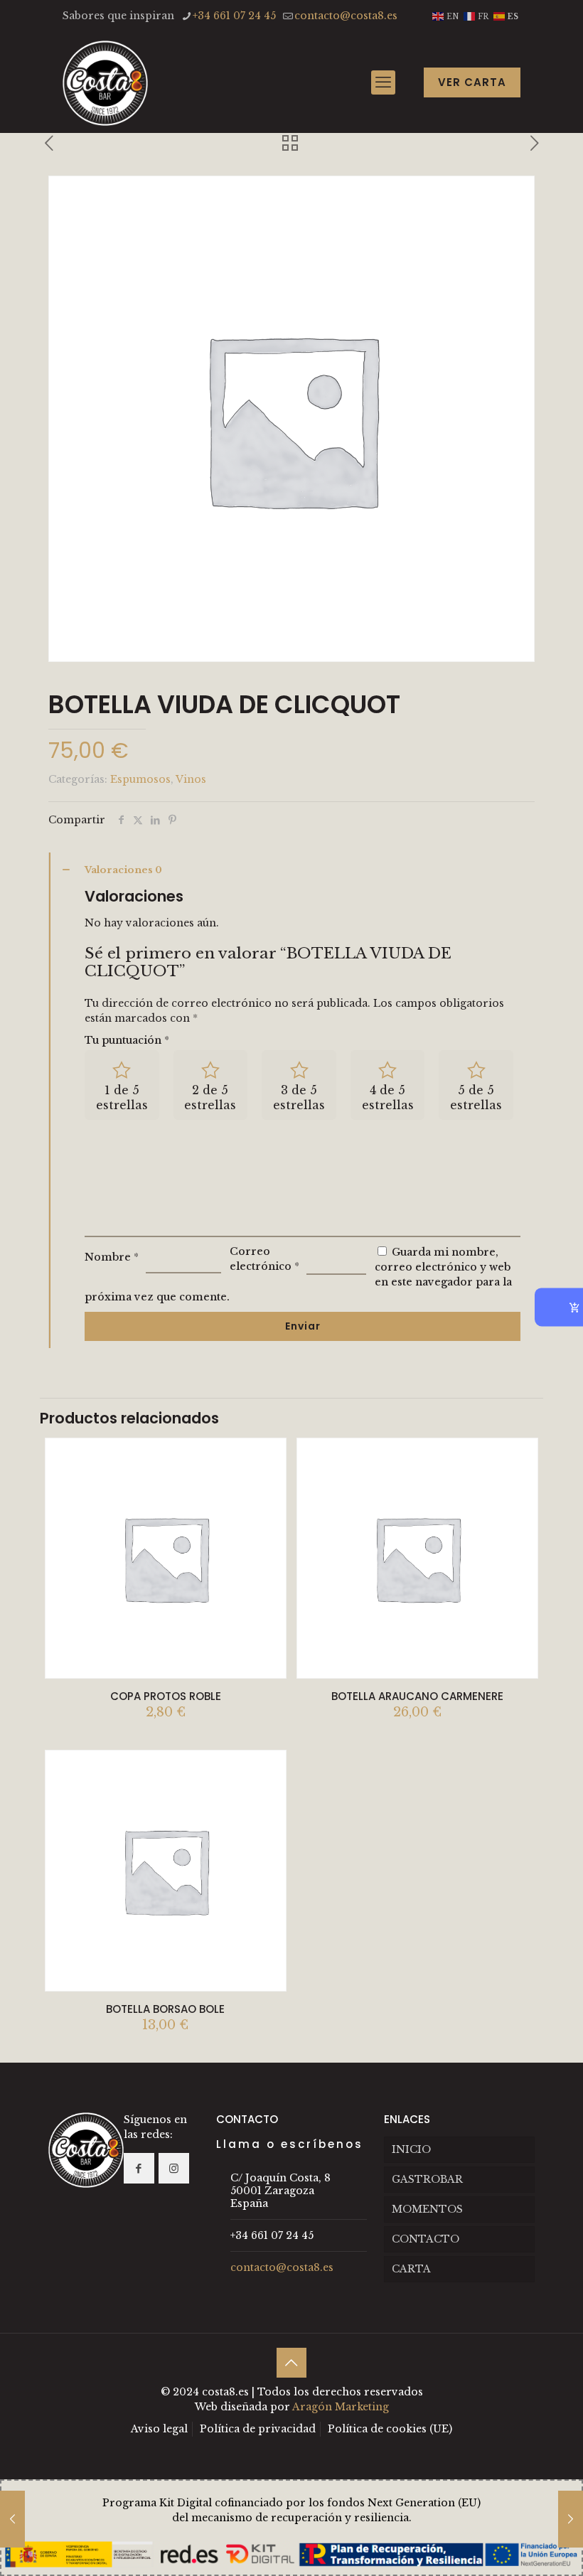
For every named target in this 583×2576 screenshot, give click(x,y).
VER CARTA (472, 82)
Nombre (112, 1257)
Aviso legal (159, 2429)
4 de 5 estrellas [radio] (388, 1097)
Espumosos (140, 779)
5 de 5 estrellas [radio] (476, 1097)
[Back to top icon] (291, 2363)
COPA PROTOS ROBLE (166, 1696)
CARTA (411, 2269)
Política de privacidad (258, 2429)
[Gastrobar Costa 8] (105, 82)
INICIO (411, 2149)
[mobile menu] (383, 82)
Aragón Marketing (341, 2407)
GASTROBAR (427, 2179)
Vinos (191, 779)
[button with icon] (139, 2168)
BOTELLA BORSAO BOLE (165, 2009)
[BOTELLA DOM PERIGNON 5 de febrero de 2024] (571, 2519)
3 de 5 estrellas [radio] (299, 1097)
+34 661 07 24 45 (234, 16)
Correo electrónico (264, 1259)
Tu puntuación (127, 1040)
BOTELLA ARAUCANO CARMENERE (417, 1696)
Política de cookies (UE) (390, 2429)
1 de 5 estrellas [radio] (122, 1097)
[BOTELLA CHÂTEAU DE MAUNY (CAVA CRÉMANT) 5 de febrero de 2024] (12, 2519)
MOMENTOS (427, 2209)
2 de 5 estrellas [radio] (210, 1097)
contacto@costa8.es (346, 16)
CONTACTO (426, 2239)
